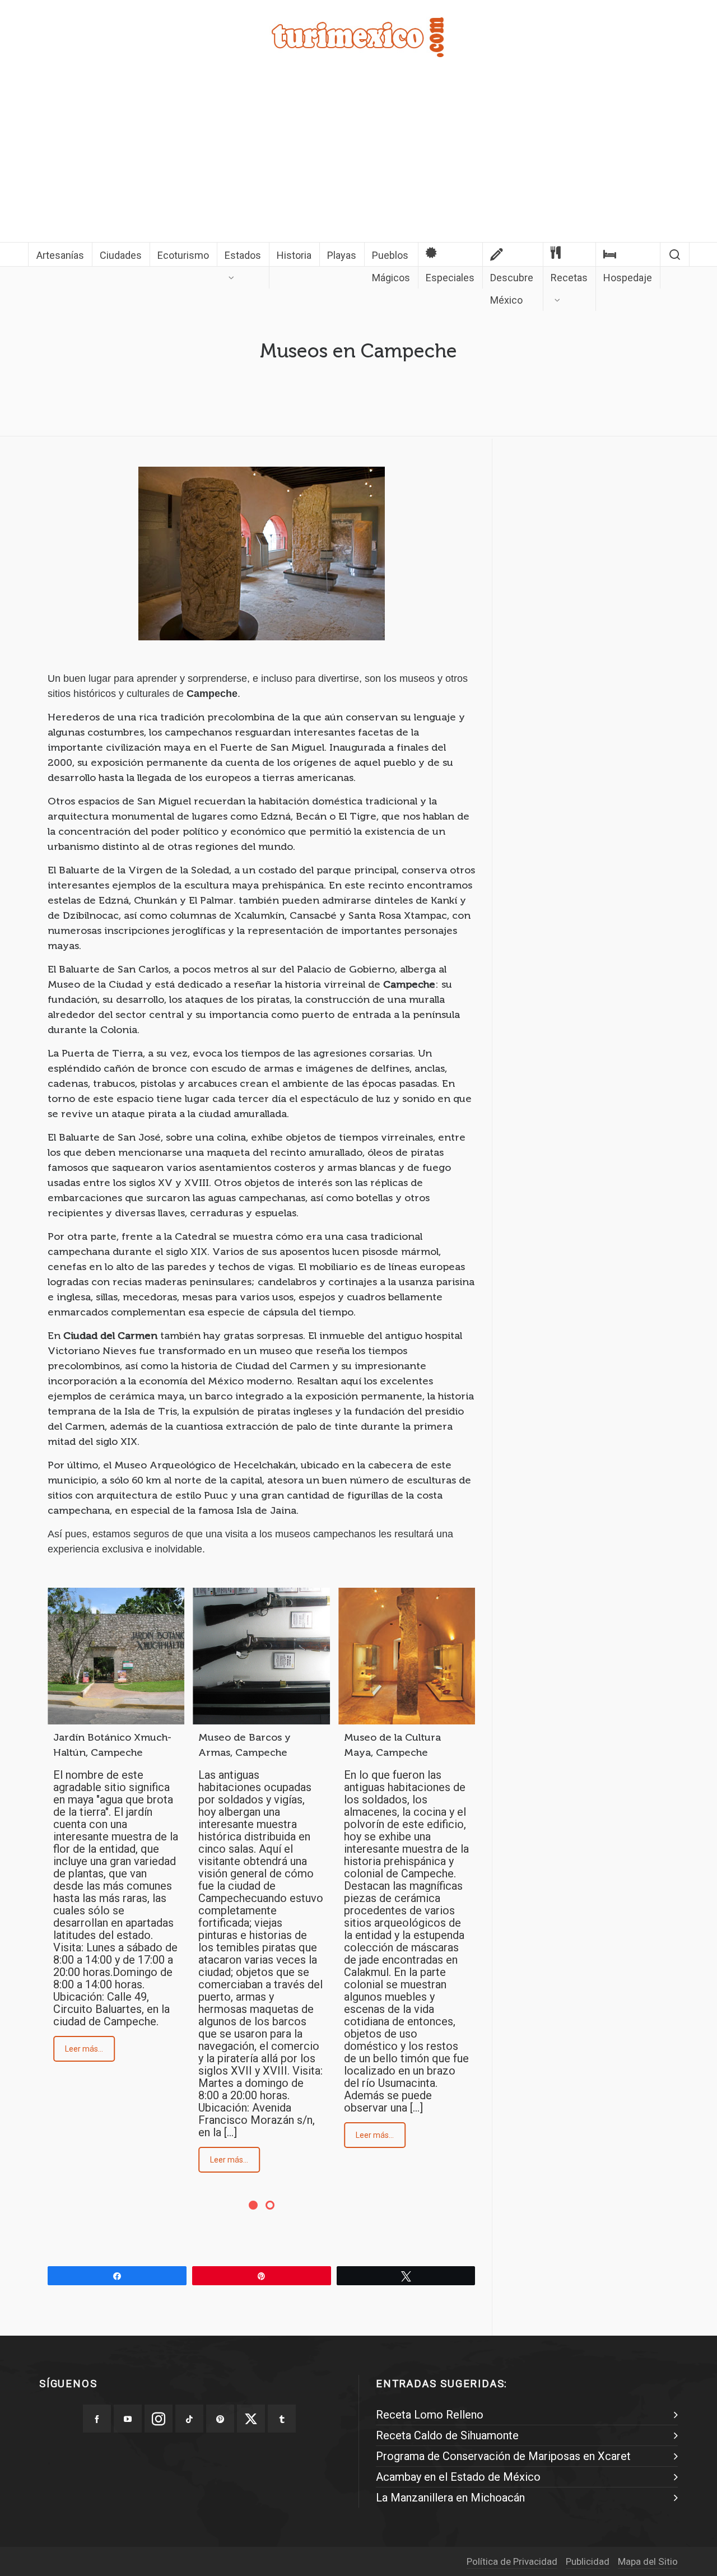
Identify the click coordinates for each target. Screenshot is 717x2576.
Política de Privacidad (512, 2561)
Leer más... (84, 2049)
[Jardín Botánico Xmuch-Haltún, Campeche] (116, 1656)
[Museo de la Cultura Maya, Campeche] (407, 1656)
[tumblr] (282, 2419)
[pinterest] (220, 2419)
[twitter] (251, 2419)
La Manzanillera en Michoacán (450, 2498)
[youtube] (128, 2419)
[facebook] (97, 2419)
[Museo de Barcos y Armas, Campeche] (261, 1656)
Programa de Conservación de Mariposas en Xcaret (503, 2456)
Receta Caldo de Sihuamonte (447, 2435)
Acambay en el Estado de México (458, 2477)
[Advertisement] (358, 158)
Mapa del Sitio (648, 2561)
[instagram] (159, 2419)
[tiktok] (189, 2419)
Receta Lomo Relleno (430, 2415)
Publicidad (588, 2561)
